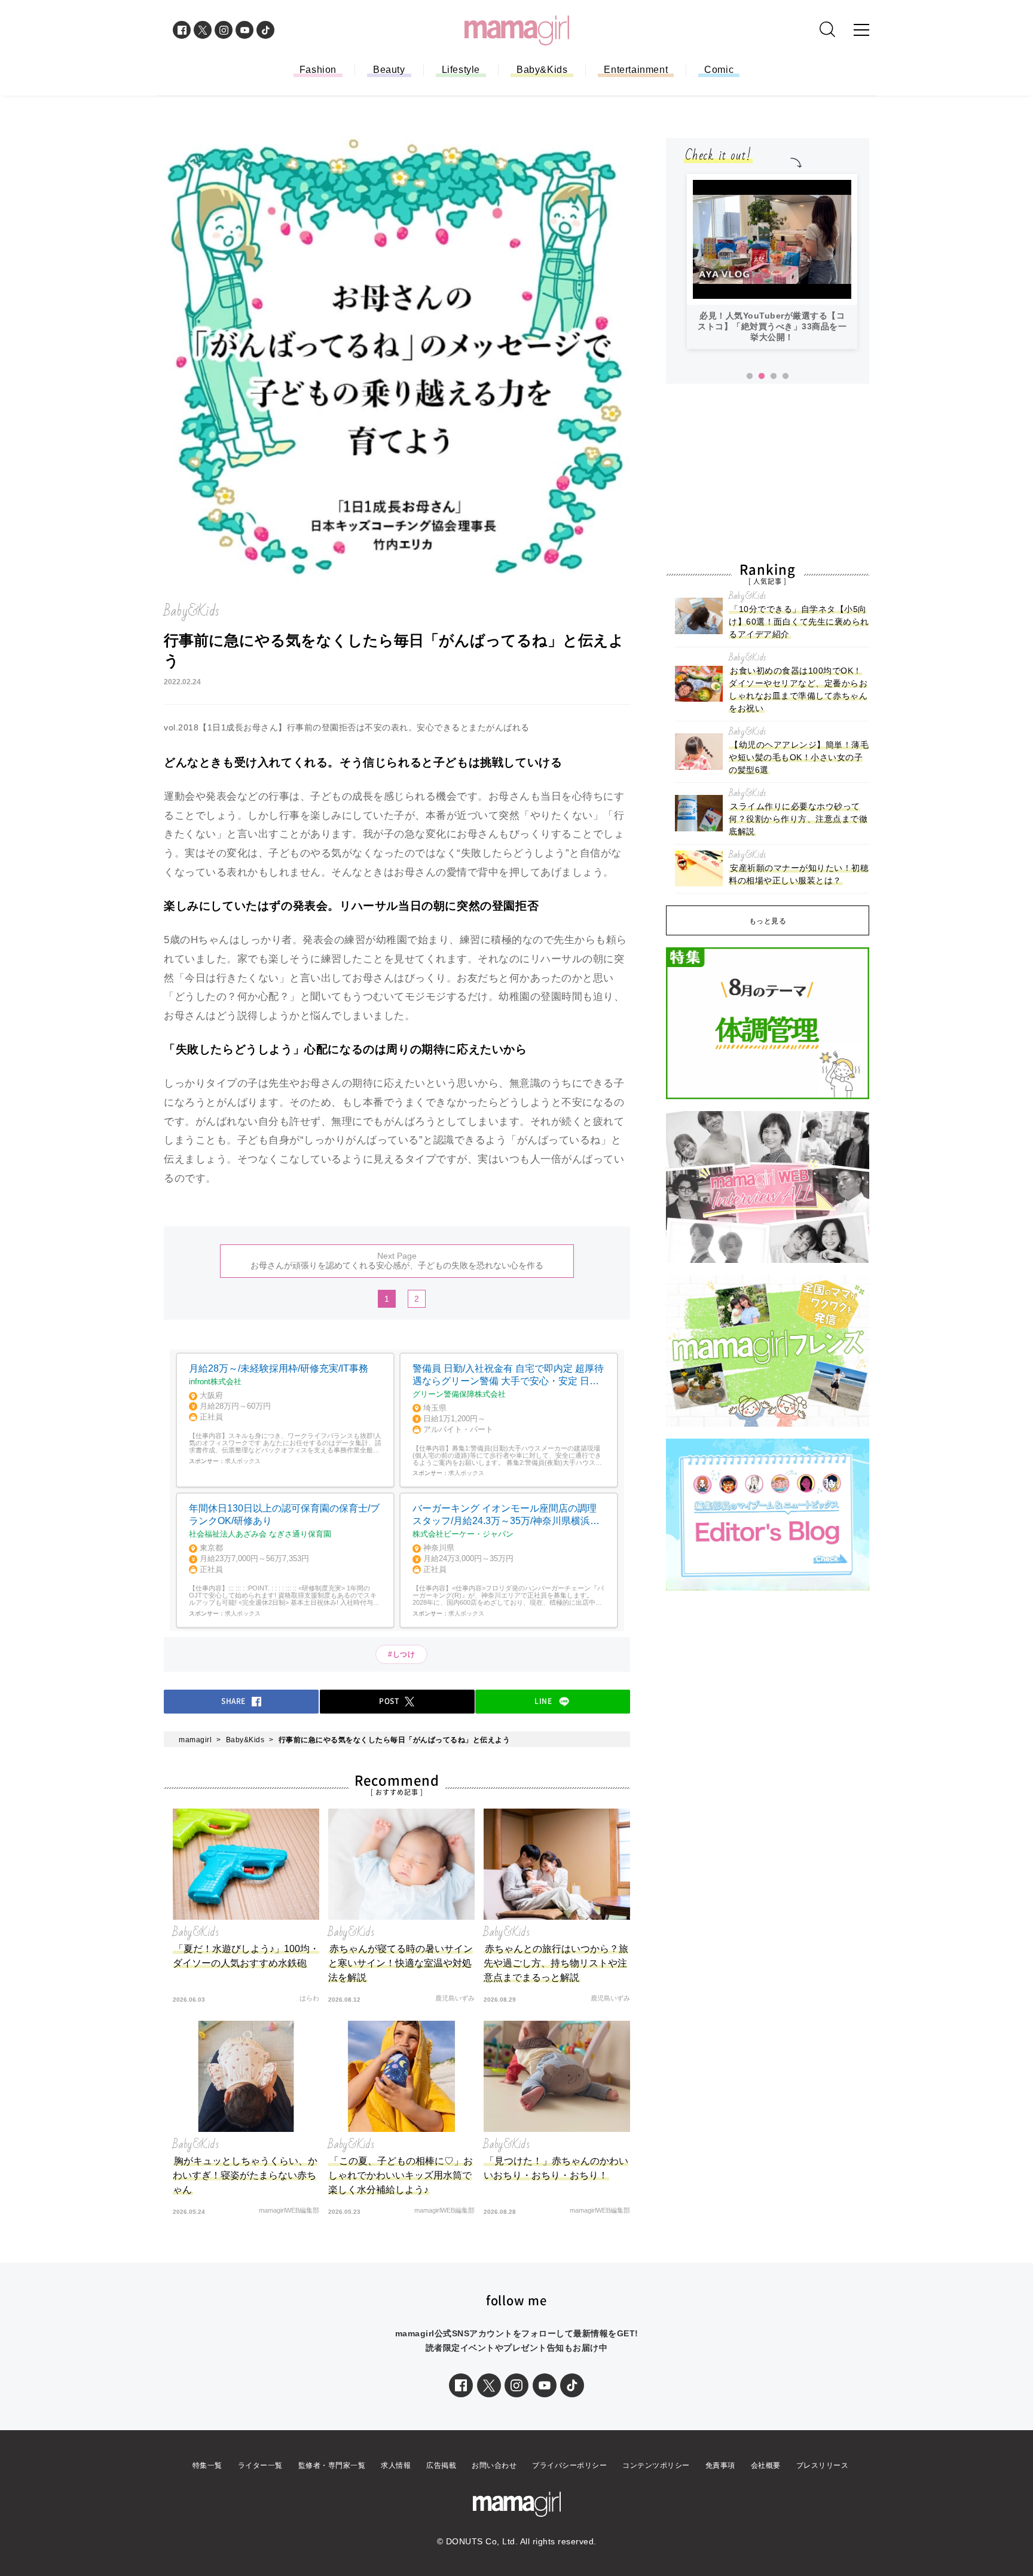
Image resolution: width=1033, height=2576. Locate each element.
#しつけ (401, 1654)
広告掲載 (441, 2465)
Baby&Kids (542, 70)
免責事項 (720, 2465)
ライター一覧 (260, 2465)
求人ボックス (243, 1461)
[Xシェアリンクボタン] (489, 2385)
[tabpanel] (772, 261)
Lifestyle (461, 70)
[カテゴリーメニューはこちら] (861, 30)
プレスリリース (823, 2465)
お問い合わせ (494, 2465)
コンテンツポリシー (656, 2465)
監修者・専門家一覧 (332, 2465)
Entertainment (636, 70)
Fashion (318, 70)
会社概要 (766, 2465)
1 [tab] (750, 377)
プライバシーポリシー (569, 2465)
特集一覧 (207, 2465)
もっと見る (768, 921)
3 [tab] (774, 377)
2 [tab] (762, 377)
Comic (719, 70)
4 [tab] (786, 377)
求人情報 (396, 2465)
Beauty (389, 70)
